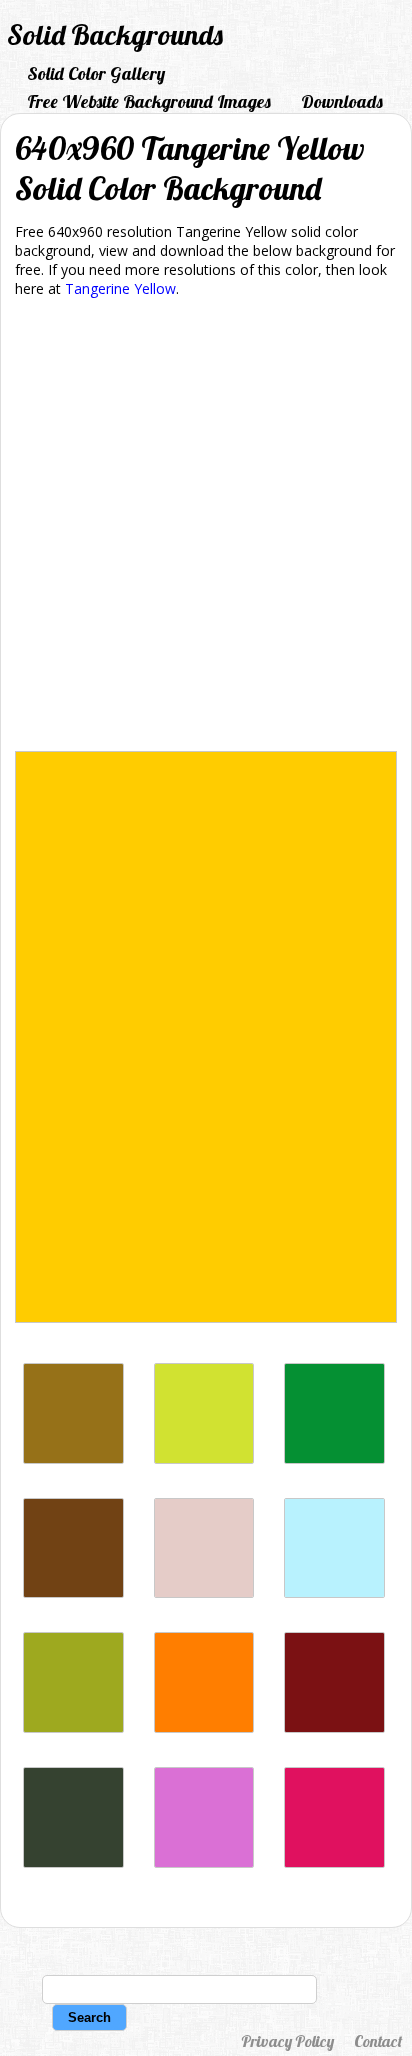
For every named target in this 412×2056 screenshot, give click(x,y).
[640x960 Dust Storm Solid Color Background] (204, 1592)
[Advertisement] (206, 528)
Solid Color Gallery (96, 73)
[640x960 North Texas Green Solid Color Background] (334, 1458)
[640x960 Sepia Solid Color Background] (73, 1592)
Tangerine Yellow (120, 288)
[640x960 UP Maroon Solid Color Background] (334, 1727)
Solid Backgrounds (115, 34)
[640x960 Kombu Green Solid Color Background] (73, 1862)
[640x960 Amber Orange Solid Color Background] (204, 1727)
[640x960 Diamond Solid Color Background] (334, 1592)
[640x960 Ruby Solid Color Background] (334, 1862)
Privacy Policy (287, 2041)
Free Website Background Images (149, 101)
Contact (378, 2041)
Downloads (342, 101)
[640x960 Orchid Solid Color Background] (204, 1862)
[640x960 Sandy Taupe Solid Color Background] (73, 1458)
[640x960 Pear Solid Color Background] (204, 1458)
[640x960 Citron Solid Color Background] (73, 1727)
